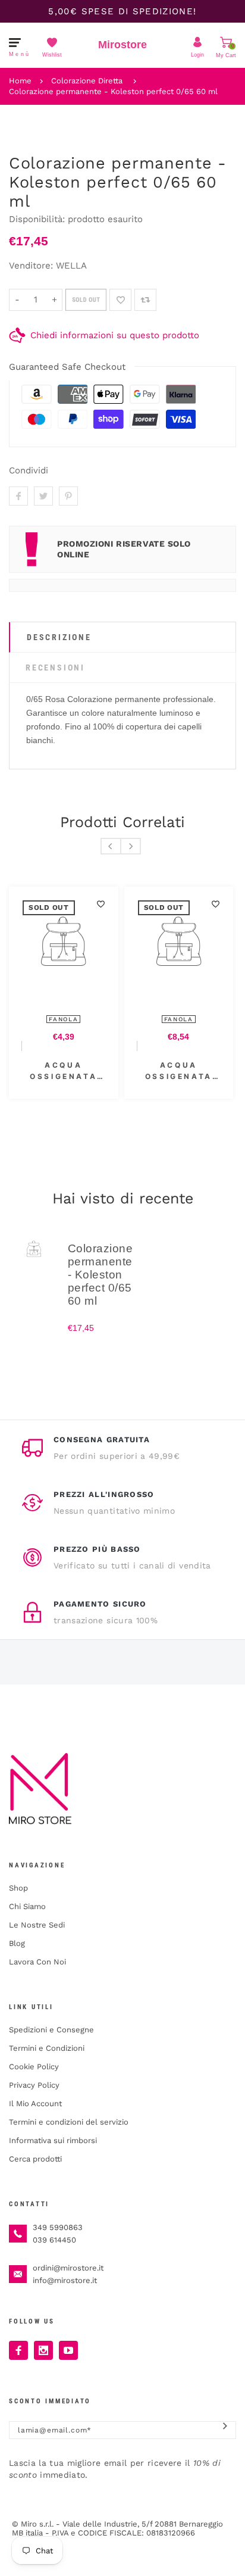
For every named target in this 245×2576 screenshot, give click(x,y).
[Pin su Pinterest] (68, 496)
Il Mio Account (35, 2103)
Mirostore (122, 45)
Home (20, 81)
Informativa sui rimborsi (53, 2140)
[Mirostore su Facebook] (18, 2350)
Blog (17, 1943)
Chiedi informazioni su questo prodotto (115, 335)
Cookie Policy (34, 2067)
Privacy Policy (34, 2085)
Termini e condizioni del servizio (69, 2122)
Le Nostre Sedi (37, 1925)
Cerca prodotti (35, 2159)
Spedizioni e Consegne (51, 2030)
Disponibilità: (38, 219)
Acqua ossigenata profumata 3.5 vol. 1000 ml (178, 1071)
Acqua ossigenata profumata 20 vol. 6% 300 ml (64, 1071)
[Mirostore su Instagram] (43, 2350)
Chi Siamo (27, 1906)
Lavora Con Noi (37, 1962)
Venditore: (31, 266)
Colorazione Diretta (87, 81)
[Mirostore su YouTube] (68, 2350)
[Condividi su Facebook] (18, 496)
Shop (18, 1888)
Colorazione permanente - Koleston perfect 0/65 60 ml (113, 91)
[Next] (131, 846)
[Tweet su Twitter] (43, 496)
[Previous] (111, 846)
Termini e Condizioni (47, 2048)
